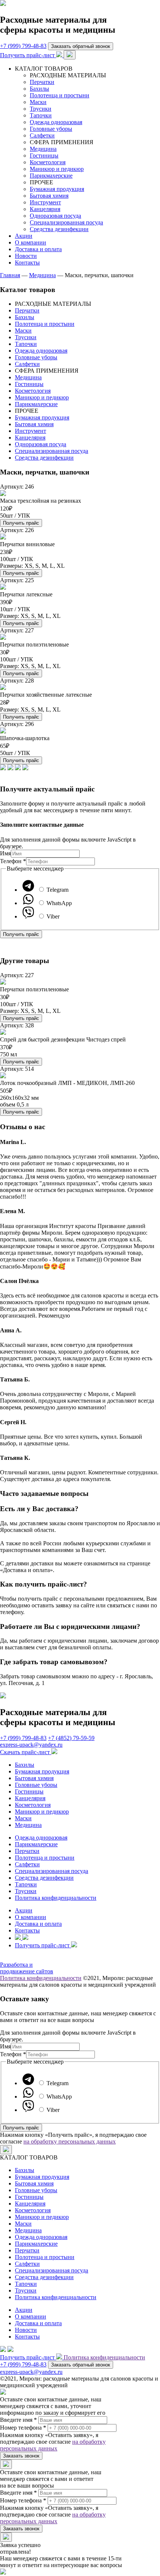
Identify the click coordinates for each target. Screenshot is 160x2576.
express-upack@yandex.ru (31, 1745)
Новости (26, 256)
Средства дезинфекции (59, 229)
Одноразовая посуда (55, 216)
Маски (38, 102)
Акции (24, 236)
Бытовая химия (49, 196)
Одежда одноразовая (56, 122)
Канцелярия (45, 209)
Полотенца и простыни (60, 95)
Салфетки (42, 135)
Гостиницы (44, 155)
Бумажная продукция (57, 189)
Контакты (27, 263)
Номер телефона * (23, 2428)
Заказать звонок (21, 2456)
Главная (10, 275)
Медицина (43, 149)
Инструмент (45, 202)
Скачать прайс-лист (26, 1752)
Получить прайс (21, 523)
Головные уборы (51, 129)
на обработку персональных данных (70, 2141)
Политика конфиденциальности (56, 1898)
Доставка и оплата (38, 249)
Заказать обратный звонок (81, 46)
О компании (31, 242)
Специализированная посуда (66, 222)
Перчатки (42, 82)
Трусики (41, 109)
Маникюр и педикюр (57, 169)
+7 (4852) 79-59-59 (71, 1738)
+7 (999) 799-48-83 (23, 46)
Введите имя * (18, 2420)
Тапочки (41, 115)
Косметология (48, 162)
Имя (5, 853)
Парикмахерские (51, 176)
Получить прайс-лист (28, 55)
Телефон (13, 861)
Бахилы (39, 89)
